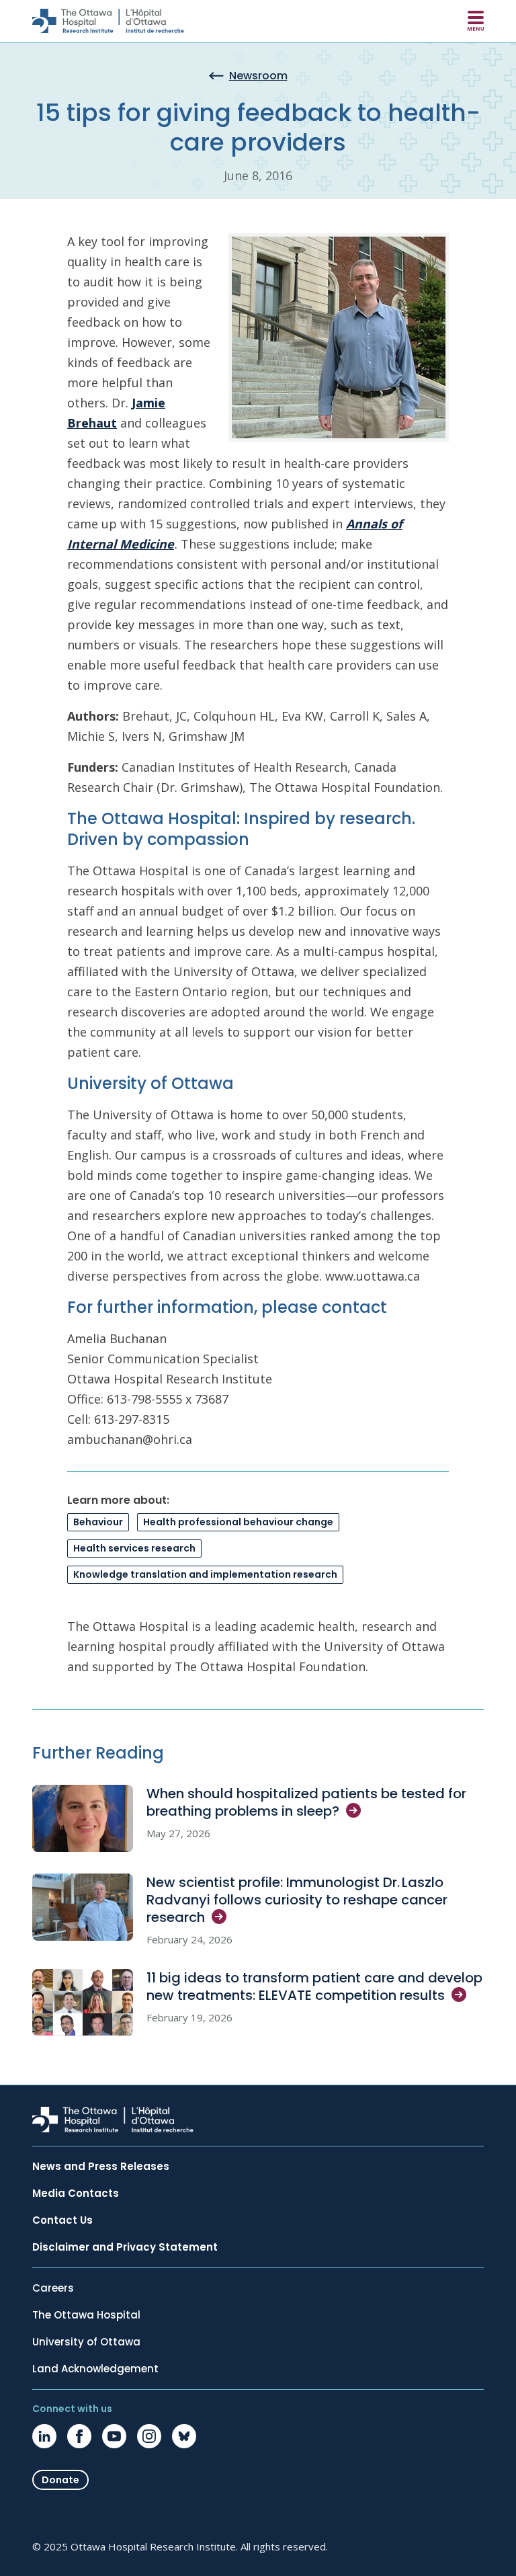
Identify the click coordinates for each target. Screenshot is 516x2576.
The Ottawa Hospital (86, 2315)
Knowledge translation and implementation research (205, 1574)
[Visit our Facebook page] (79, 2436)
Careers (53, 2288)
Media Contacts (76, 2193)
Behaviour (98, 1522)
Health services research (134, 1548)
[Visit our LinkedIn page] (44, 2436)
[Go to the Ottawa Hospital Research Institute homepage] (108, 21)
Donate (60, 2480)
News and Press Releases (101, 2167)
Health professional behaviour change (238, 1522)
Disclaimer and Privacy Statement (125, 2247)
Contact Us (62, 2220)
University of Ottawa (86, 2342)
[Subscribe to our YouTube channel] (114, 2436)
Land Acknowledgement (95, 2369)
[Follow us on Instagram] (149, 2436)
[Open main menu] (476, 21)
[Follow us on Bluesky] (184, 2436)
